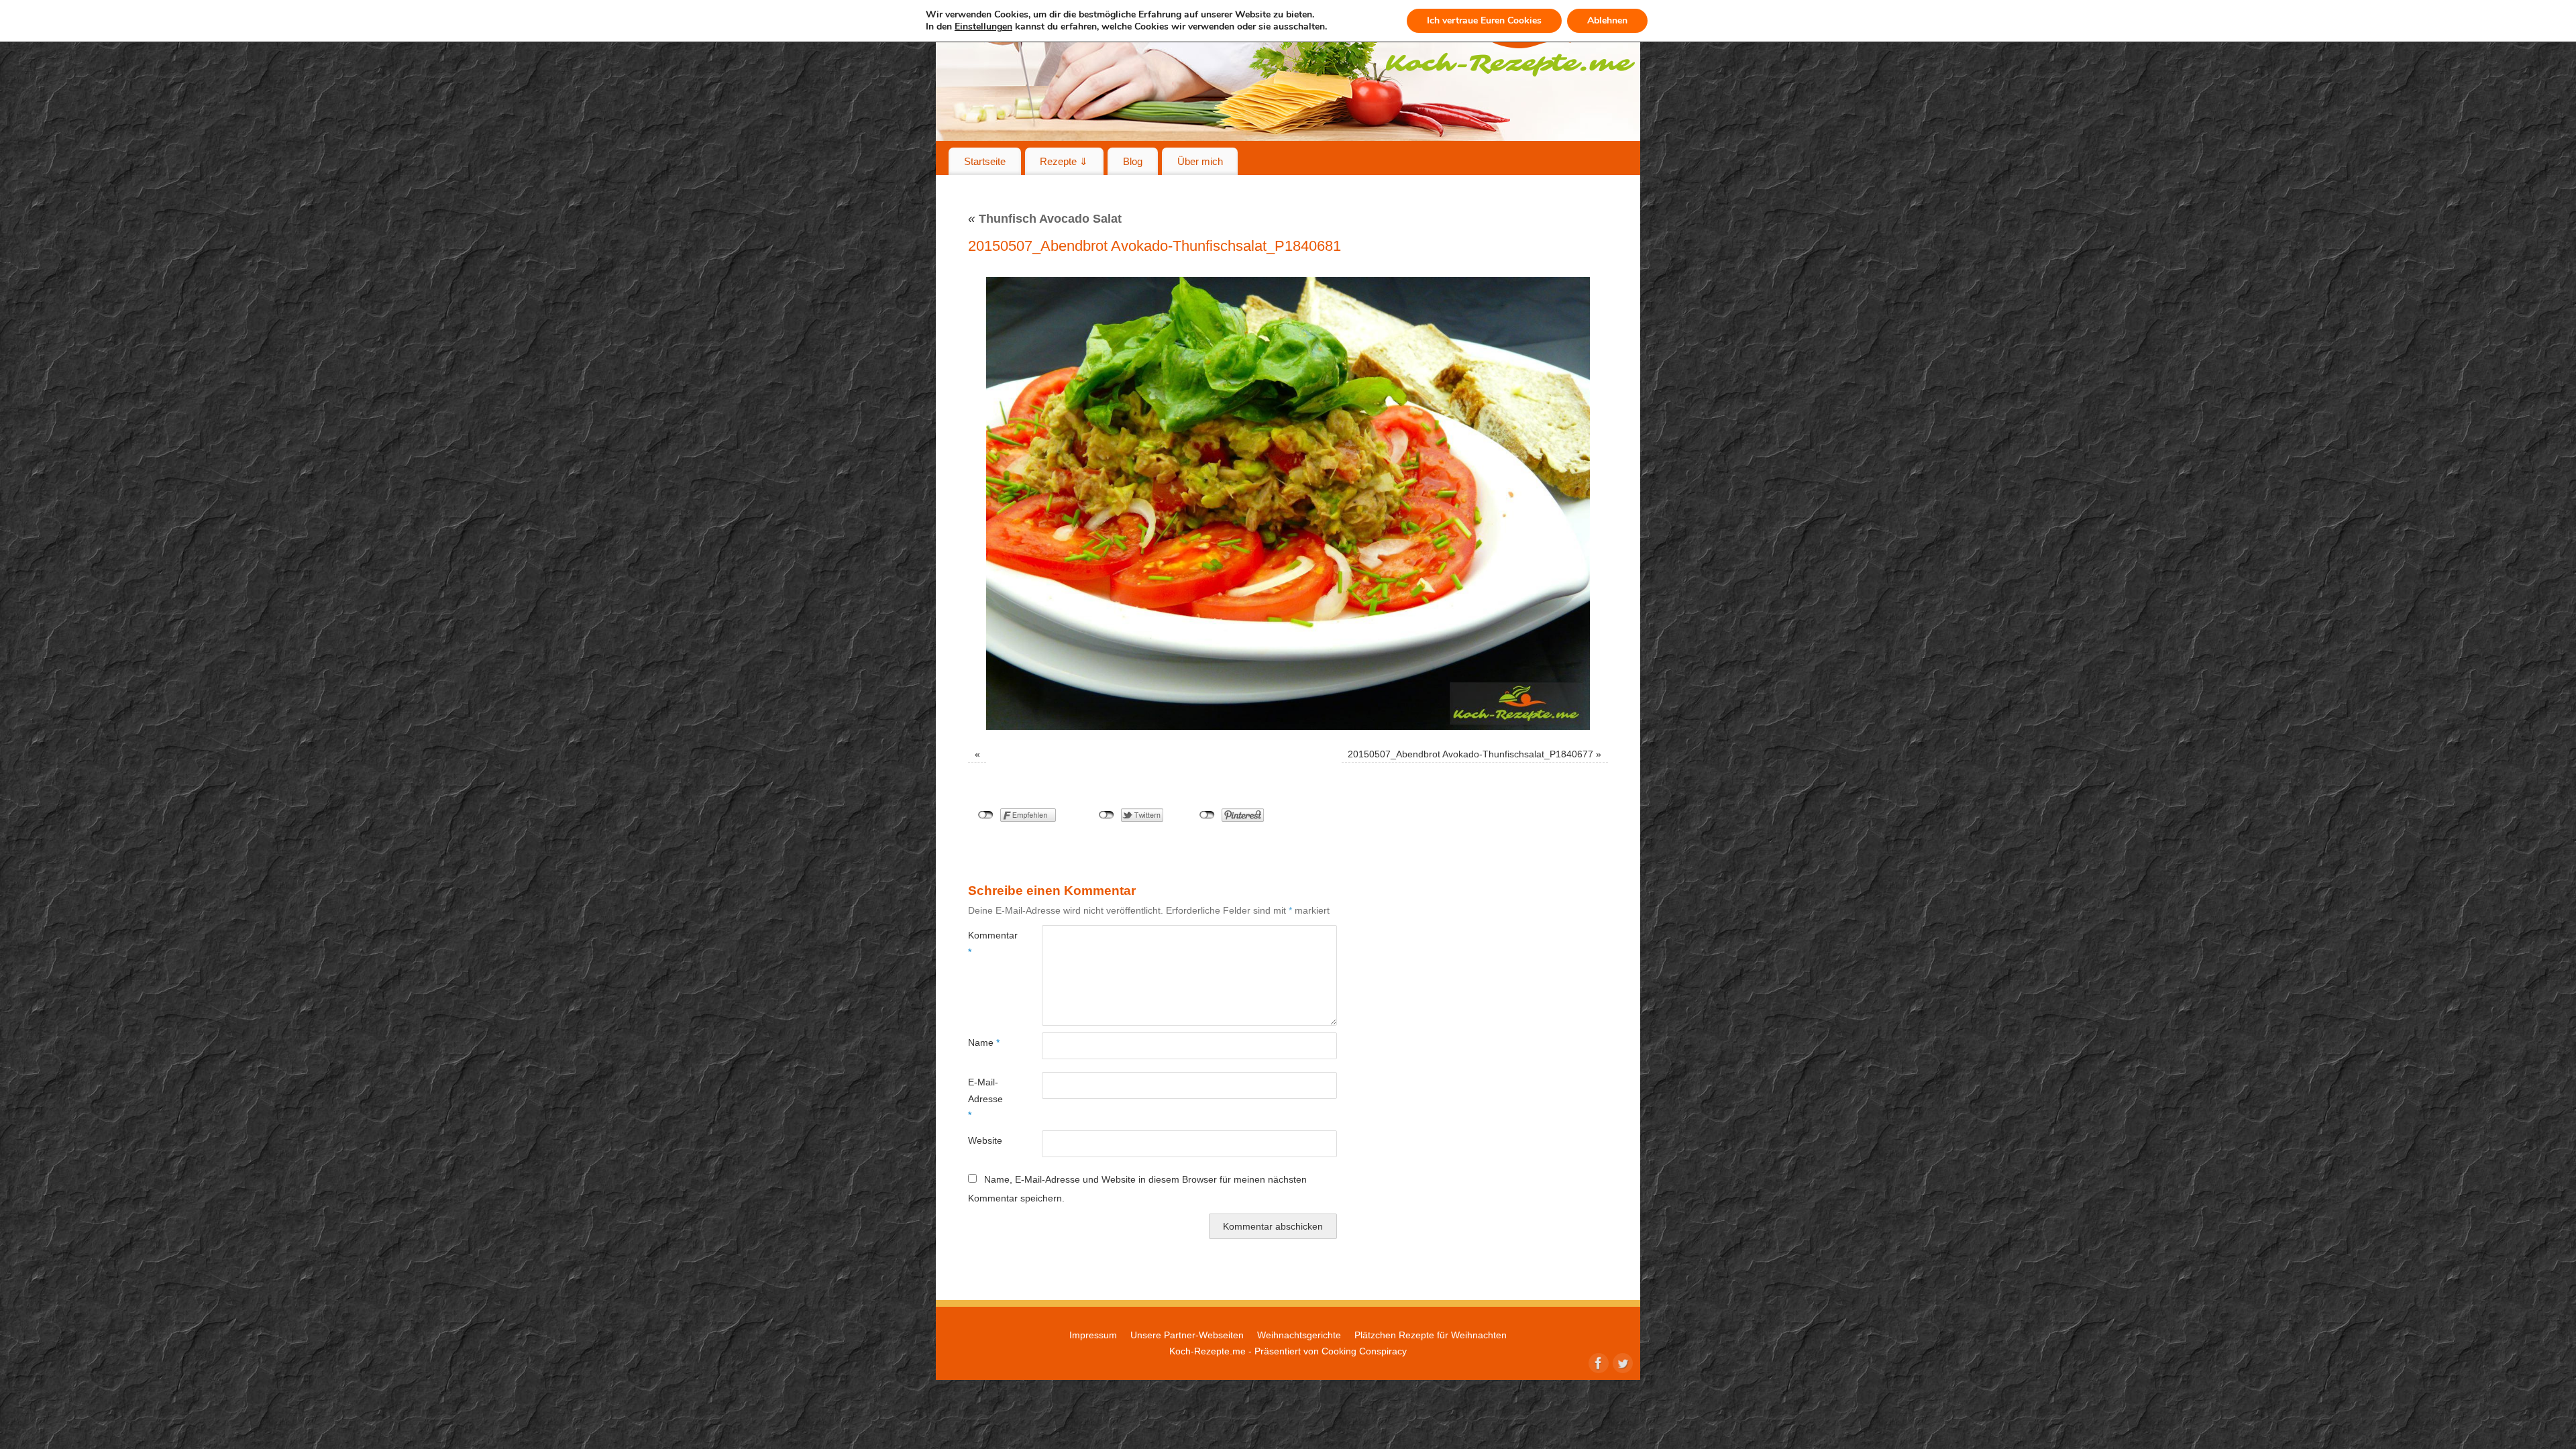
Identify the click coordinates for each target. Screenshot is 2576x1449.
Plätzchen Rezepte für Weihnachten (1431, 1335)
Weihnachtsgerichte (1299, 1335)
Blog (1133, 161)
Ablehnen (1607, 20)
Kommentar (986, 943)
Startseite (985, 161)
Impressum (1093, 1335)
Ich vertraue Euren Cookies (1484, 20)
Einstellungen (983, 27)
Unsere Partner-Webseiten (1187, 1335)
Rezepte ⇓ (1064, 161)
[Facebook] (1597, 1362)
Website (985, 1140)
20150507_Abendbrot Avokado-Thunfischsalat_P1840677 (1470, 754)
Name (984, 1042)
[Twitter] (1621, 1362)
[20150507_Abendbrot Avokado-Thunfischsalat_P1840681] (1288, 503)
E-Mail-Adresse (985, 1098)
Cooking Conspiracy (1364, 1351)
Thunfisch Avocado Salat (1045, 219)
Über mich (1200, 161)
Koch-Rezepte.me (1207, 1351)
